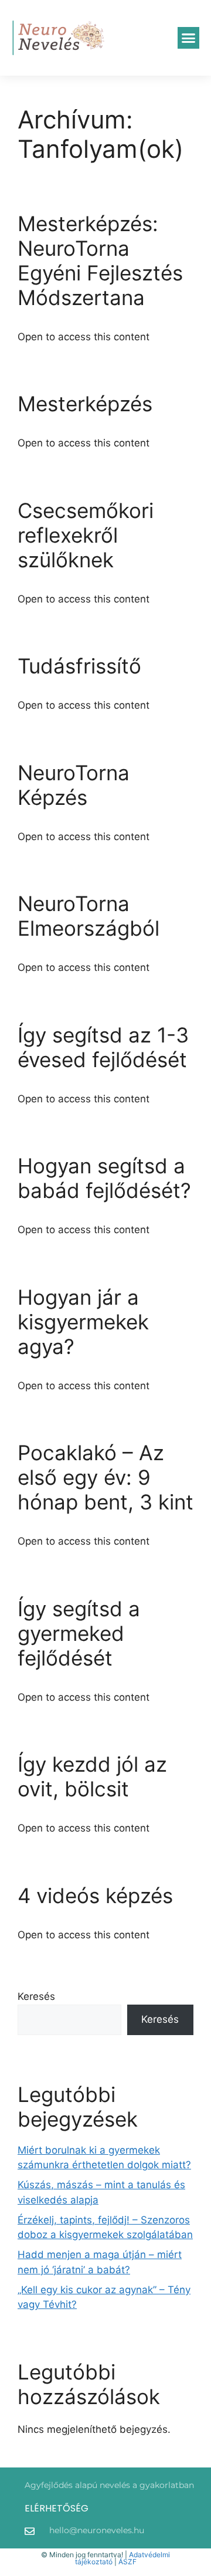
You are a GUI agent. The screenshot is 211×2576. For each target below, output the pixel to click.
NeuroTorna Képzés (74, 785)
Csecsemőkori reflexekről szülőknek (86, 535)
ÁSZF (127, 2562)
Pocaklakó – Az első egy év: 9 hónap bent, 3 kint (105, 1477)
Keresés (36, 1996)
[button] (189, 38)
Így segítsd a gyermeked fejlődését (79, 1633)
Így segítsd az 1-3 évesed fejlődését (103, 1047)
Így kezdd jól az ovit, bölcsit (92, 1776)
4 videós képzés (95, 1895)
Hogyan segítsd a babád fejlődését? (104, 1178)
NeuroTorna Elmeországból (89, 916)
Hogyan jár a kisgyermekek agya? (83, 1322)
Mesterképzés (85, 404)
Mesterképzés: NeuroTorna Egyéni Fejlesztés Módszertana (100, 260)
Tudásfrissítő (79, 666)
